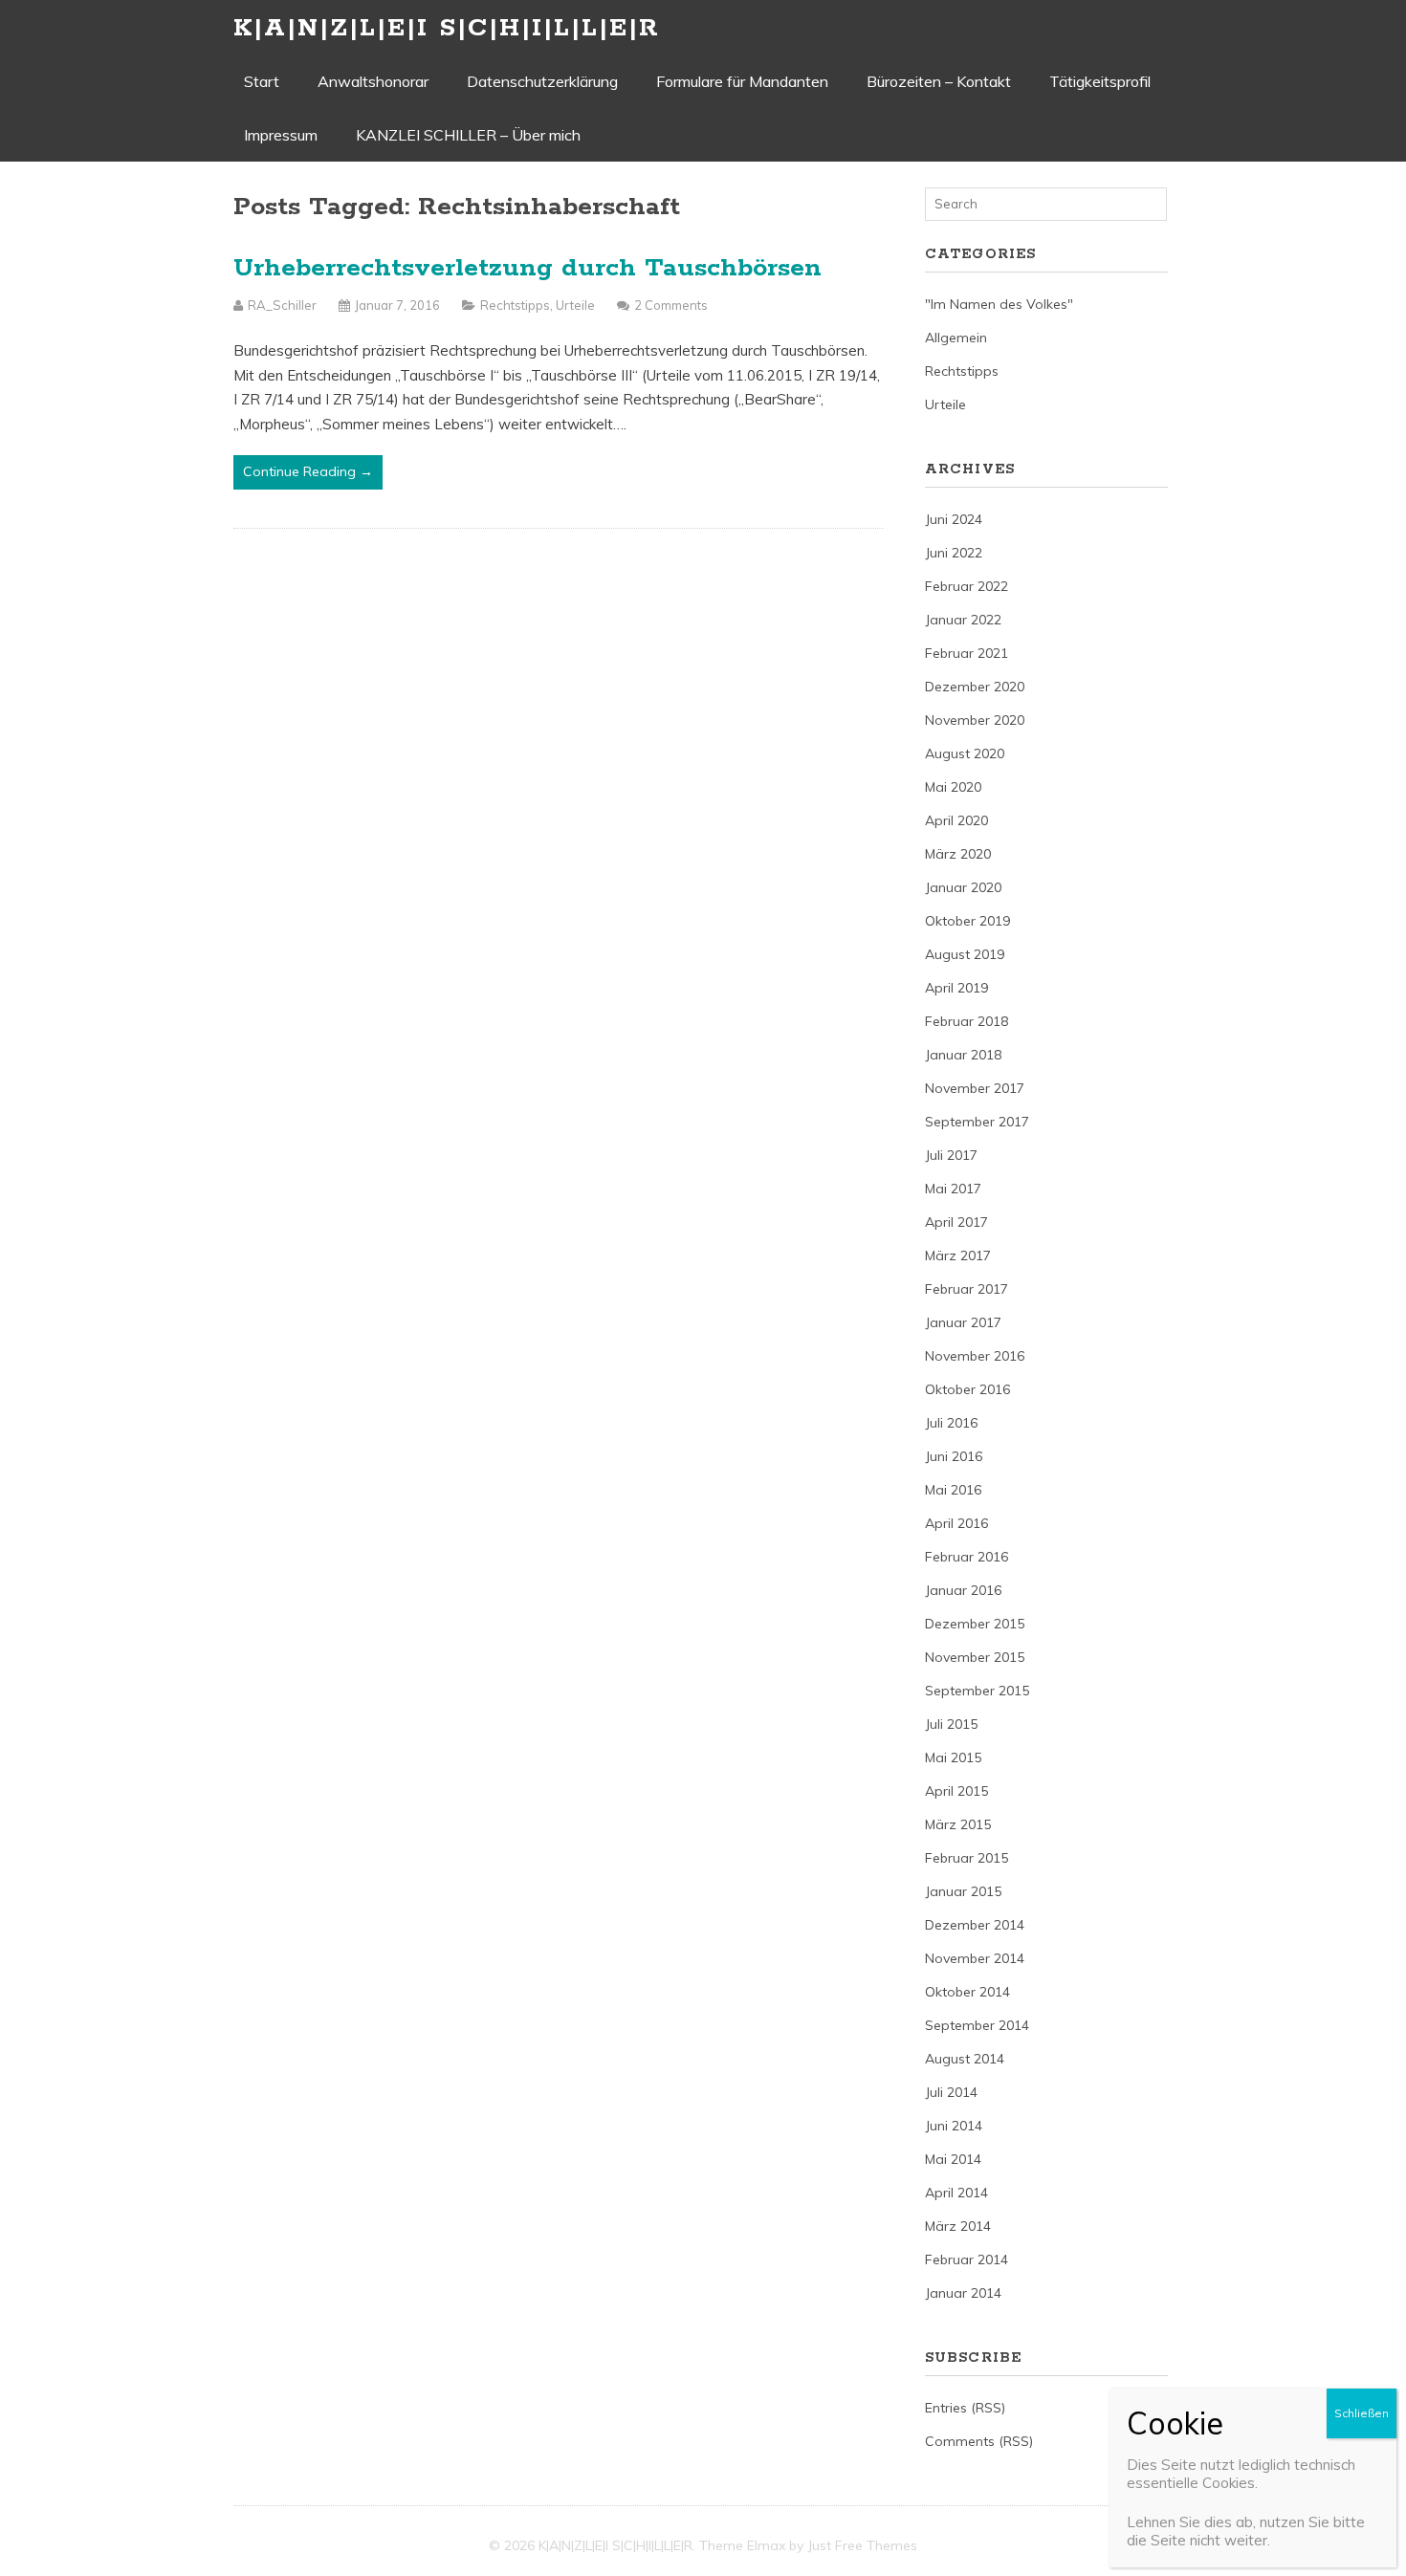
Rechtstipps (515, 305)
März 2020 (958, 854)
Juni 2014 (954, 2126)
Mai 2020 (953, 787)
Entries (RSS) (965, 2408)
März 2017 (958, 1255)
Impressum (281, 135)
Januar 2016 (963, 1590)
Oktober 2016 (967, 1389)
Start (262, 81)
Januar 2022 (963, 620)
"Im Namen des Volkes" (999, 304)
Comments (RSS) (979, 2441)
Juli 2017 (951, 1155)
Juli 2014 (951, 2092)
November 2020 (975, 720)
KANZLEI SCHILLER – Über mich (468, 135)
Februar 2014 (967, 2259)
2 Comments (671, 305)
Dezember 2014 (975, 1925)
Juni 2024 (954, 519)
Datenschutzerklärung (542, 81)
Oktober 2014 (967, 1992)
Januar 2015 (963, 1891)
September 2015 (977, 1691)
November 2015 (975, 1657)
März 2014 (958, 2226)
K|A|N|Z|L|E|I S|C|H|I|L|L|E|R (447, 28)
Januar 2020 (963, 887)
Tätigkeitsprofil (1100, 81)
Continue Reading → (308, 471)
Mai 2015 (953, 1757)
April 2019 (956, 988)
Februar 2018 (967, 1021)
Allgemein (956, 338)
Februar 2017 (967, 1289)
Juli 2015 (951, 1724)
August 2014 (965, 2059)
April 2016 (956, 1523)
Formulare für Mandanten (742, 81)
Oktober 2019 (967, 921)
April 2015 (956, 1791)
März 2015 (958, 1824)
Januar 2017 (963, 1322)
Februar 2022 (967, 586)
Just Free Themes (862, 2545)
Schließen (1362, 2413)
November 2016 (975, 1356)
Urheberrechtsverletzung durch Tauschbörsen (527, 268)
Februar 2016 (967, 1557)
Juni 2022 (954, 553)
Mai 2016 (953, 1490)
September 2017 (977, 1122)
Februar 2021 (967, 653)
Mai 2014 (953, 2159)
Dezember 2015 (975, 1624)
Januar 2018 (963, 1055)
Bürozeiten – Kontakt (939, 81)
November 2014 (975, 1958)
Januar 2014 (963, 2293)
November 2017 (975, 1088)
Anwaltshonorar (373, 81)
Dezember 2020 (975, 687)
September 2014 (977, 2025)
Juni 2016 (954, 1456)
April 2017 (956, 1222)
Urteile (575, 305)
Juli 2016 (951, 1423)
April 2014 (956, 2193)
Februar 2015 (967, 1858)
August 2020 (965, 753)
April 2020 (956, 820)
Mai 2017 (953, 1189)
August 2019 (965, 954)
